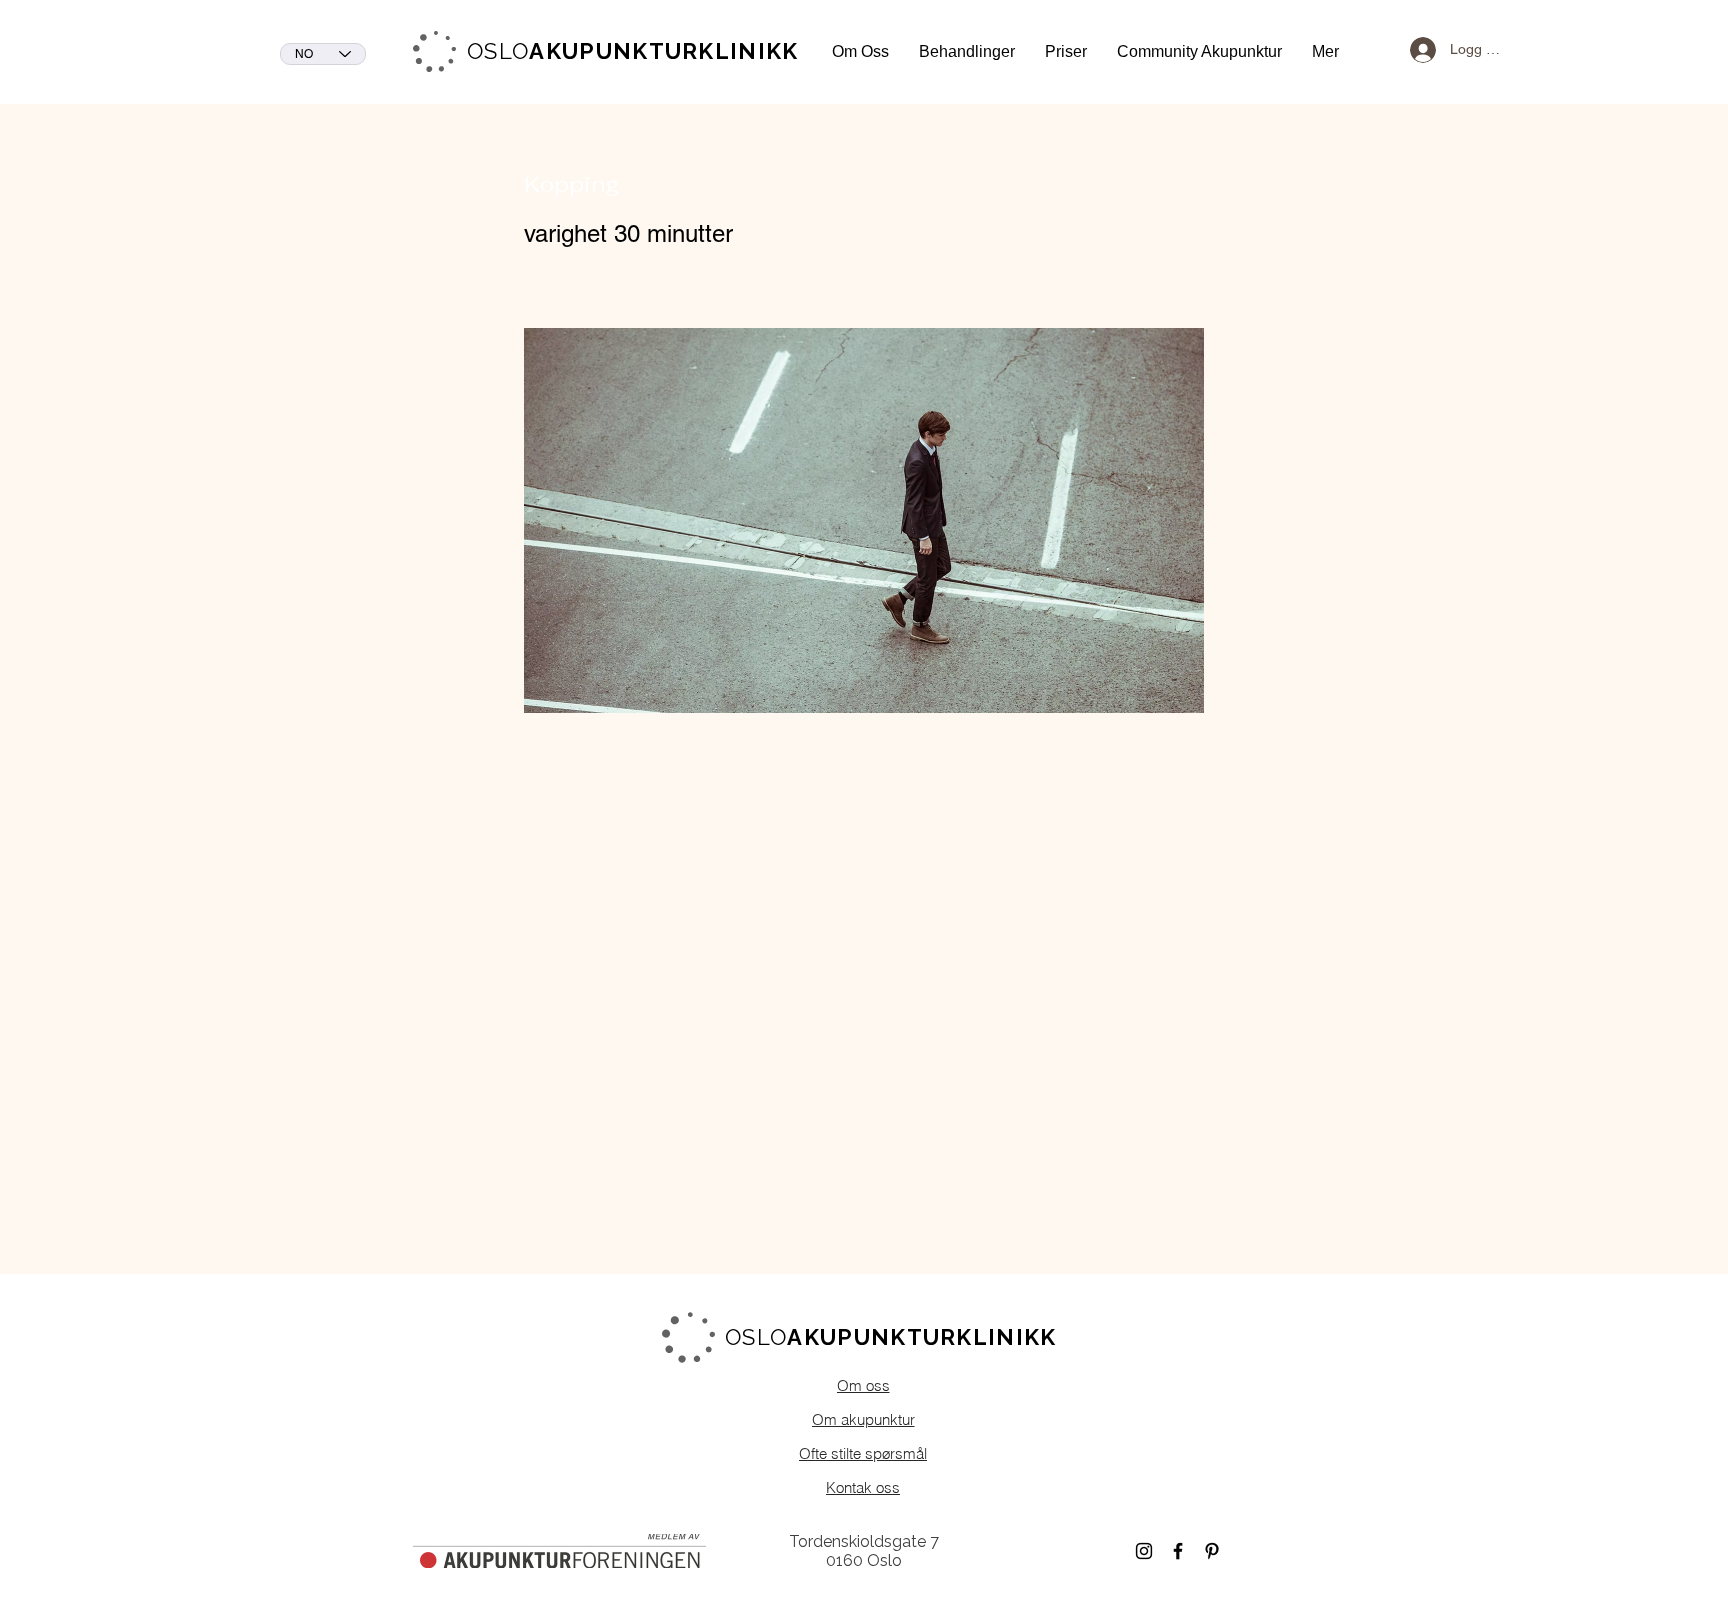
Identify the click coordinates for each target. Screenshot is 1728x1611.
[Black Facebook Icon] (1178, 1551)
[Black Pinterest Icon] (1212, 1551)
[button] (860, 51)
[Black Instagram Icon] (1144, 1551)
